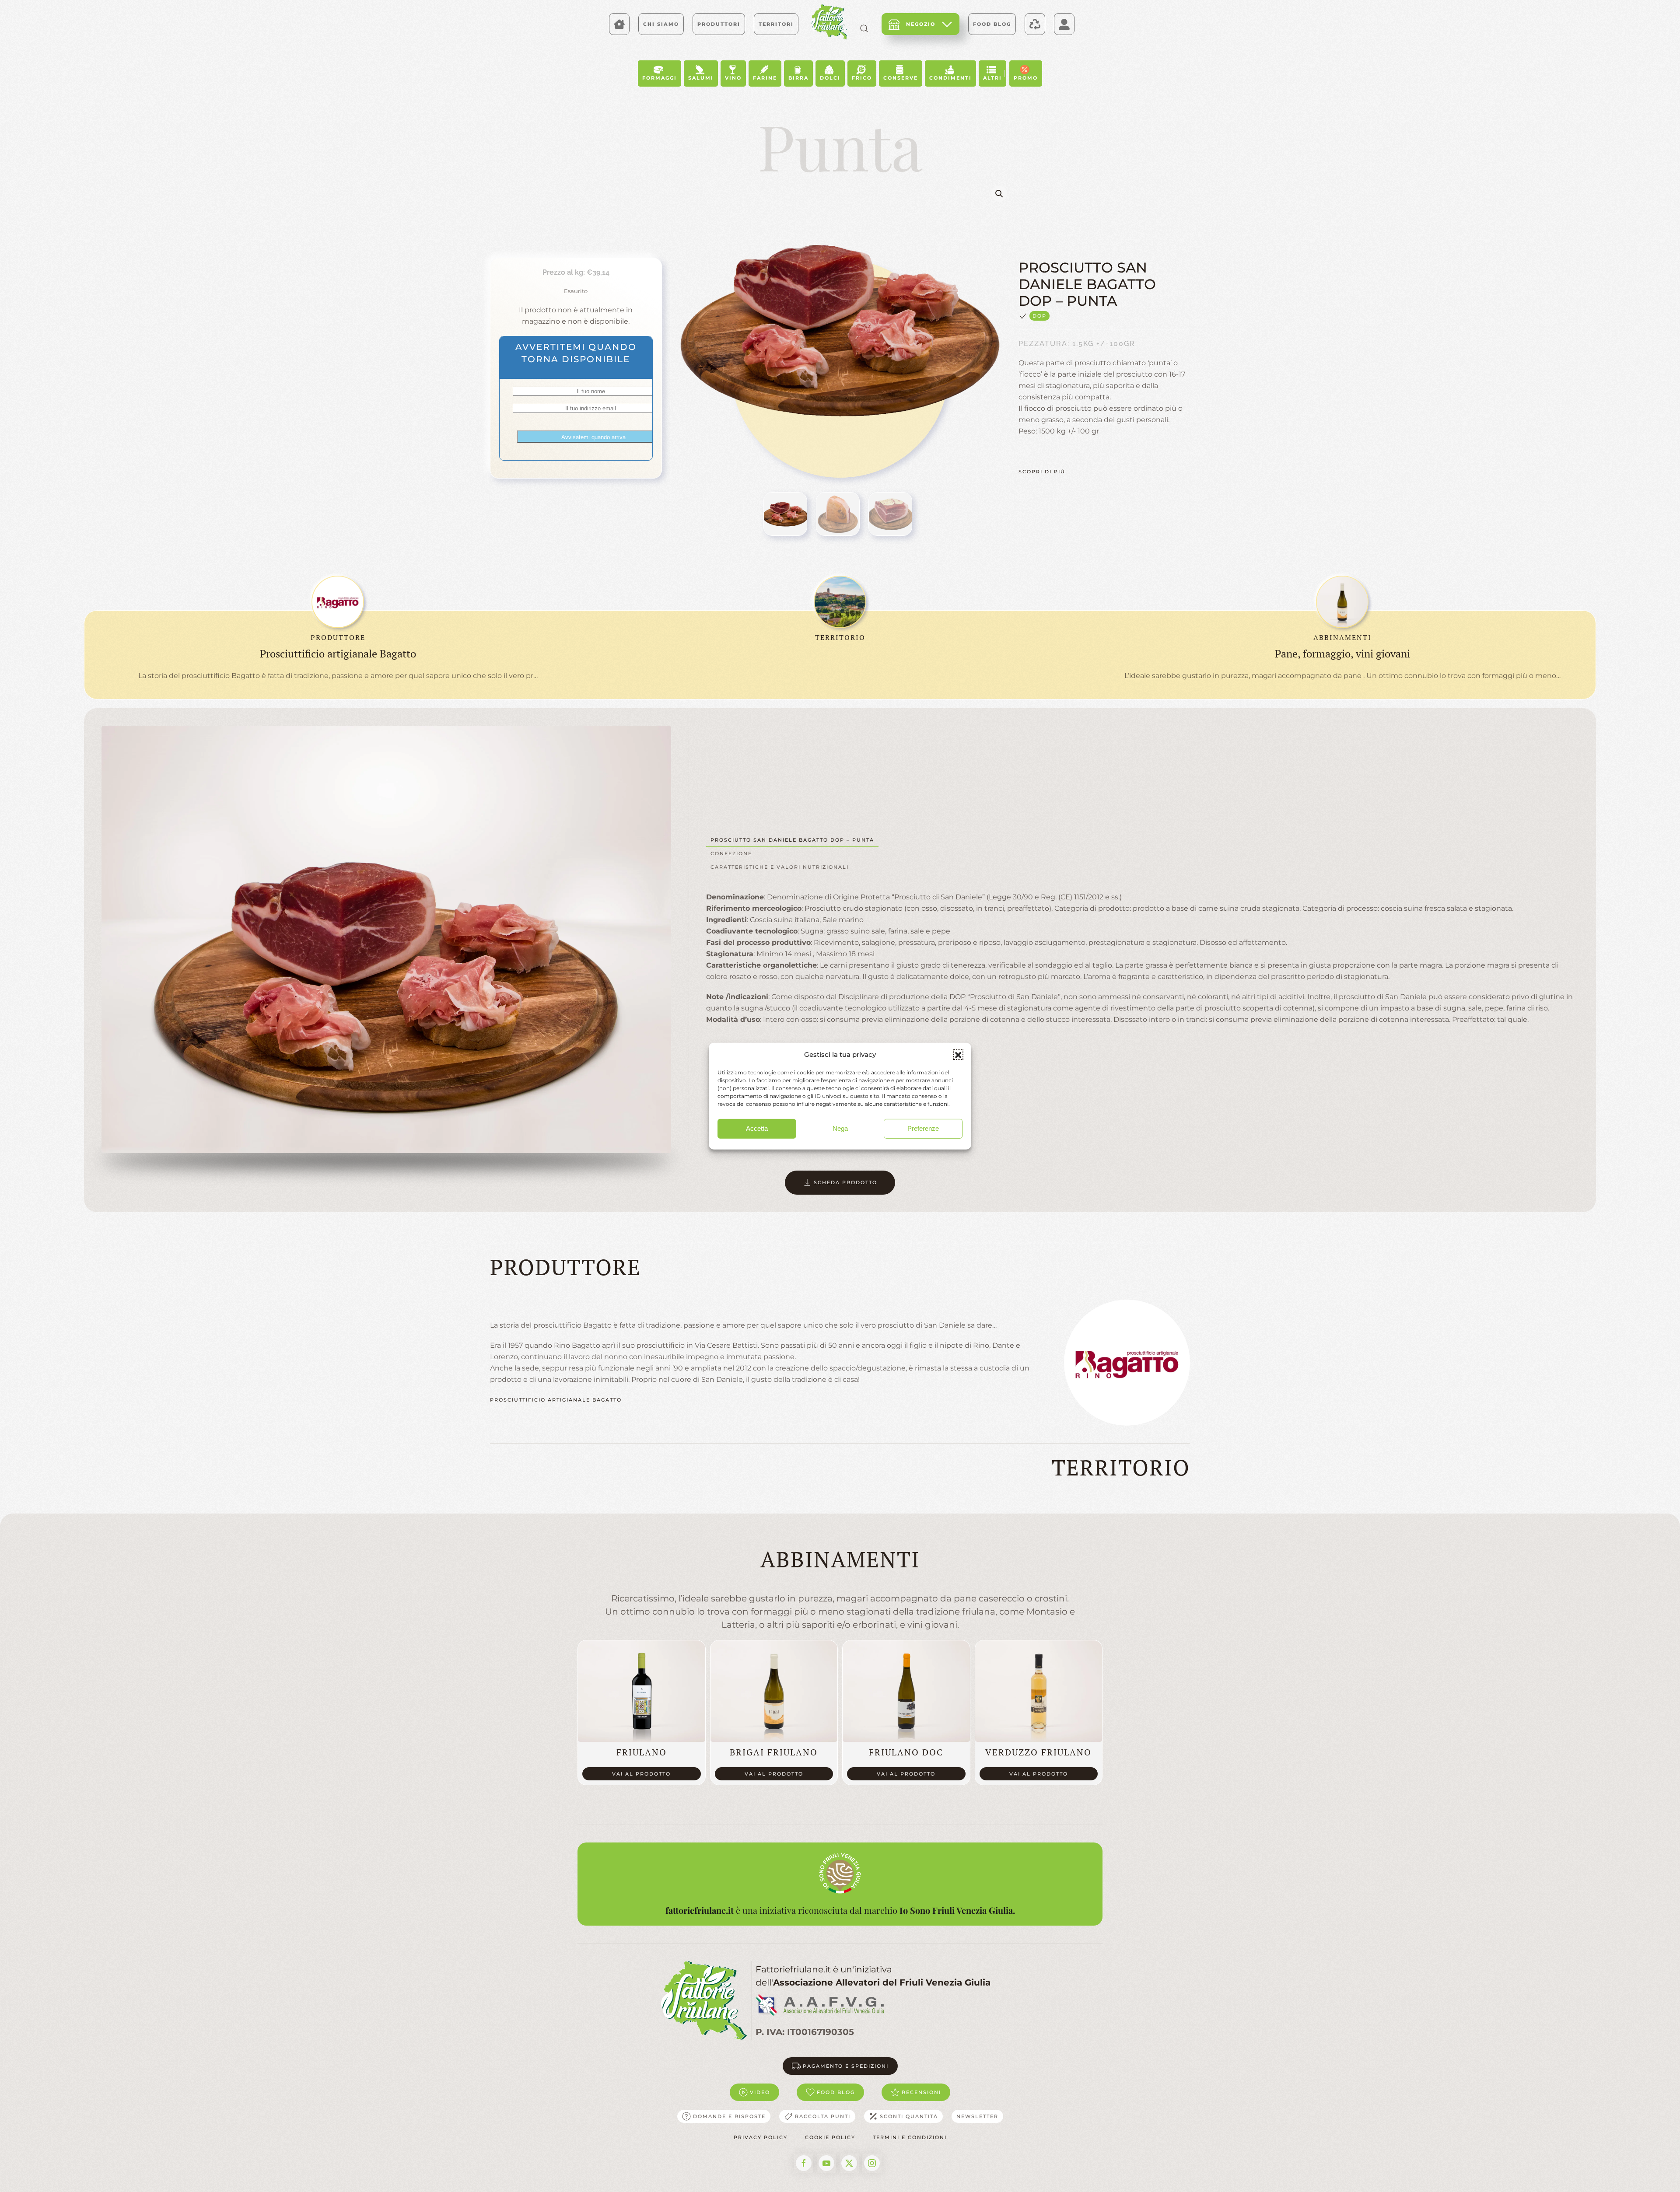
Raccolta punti (823, 2116)
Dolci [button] (830, 78)
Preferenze (923, 1128)
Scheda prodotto (845, 1182)
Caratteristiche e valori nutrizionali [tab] (780, 867)
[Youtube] (826, 2163)
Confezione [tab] (731, 853)
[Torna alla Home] (829, 22)
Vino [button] (733, 78)
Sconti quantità (909, 2116)
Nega (840, 1128)
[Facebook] (804, 2163)
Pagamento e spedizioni (846, 2066)
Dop (1039, 316)
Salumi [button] (701, 78)
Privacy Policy (761, 2137)
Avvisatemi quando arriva (593, 437)
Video (760, 2092)
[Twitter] (849, 2163)
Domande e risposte (729, 2116)
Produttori (719, 24)
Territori (776, 24)
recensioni (921, 2092)
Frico (862, 78)
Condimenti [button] (950, 78)
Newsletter (977, 2116)
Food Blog (992, 24)
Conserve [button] (901, 78)
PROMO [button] (1026, 78)
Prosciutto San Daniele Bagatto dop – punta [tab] (792, 840)
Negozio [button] (921, 24)
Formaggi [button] (660, 78)
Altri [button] (992, 78)
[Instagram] (872, 2163)
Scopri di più (1042, 472)
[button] (958, 1055)
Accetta (757, 1128)
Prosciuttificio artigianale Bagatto (556, 1400)
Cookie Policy (830, 2137)
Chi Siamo (661, 24)
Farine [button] (765, 78)
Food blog (836, 2092)
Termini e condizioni (910, 2137)
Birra (798, 78)
